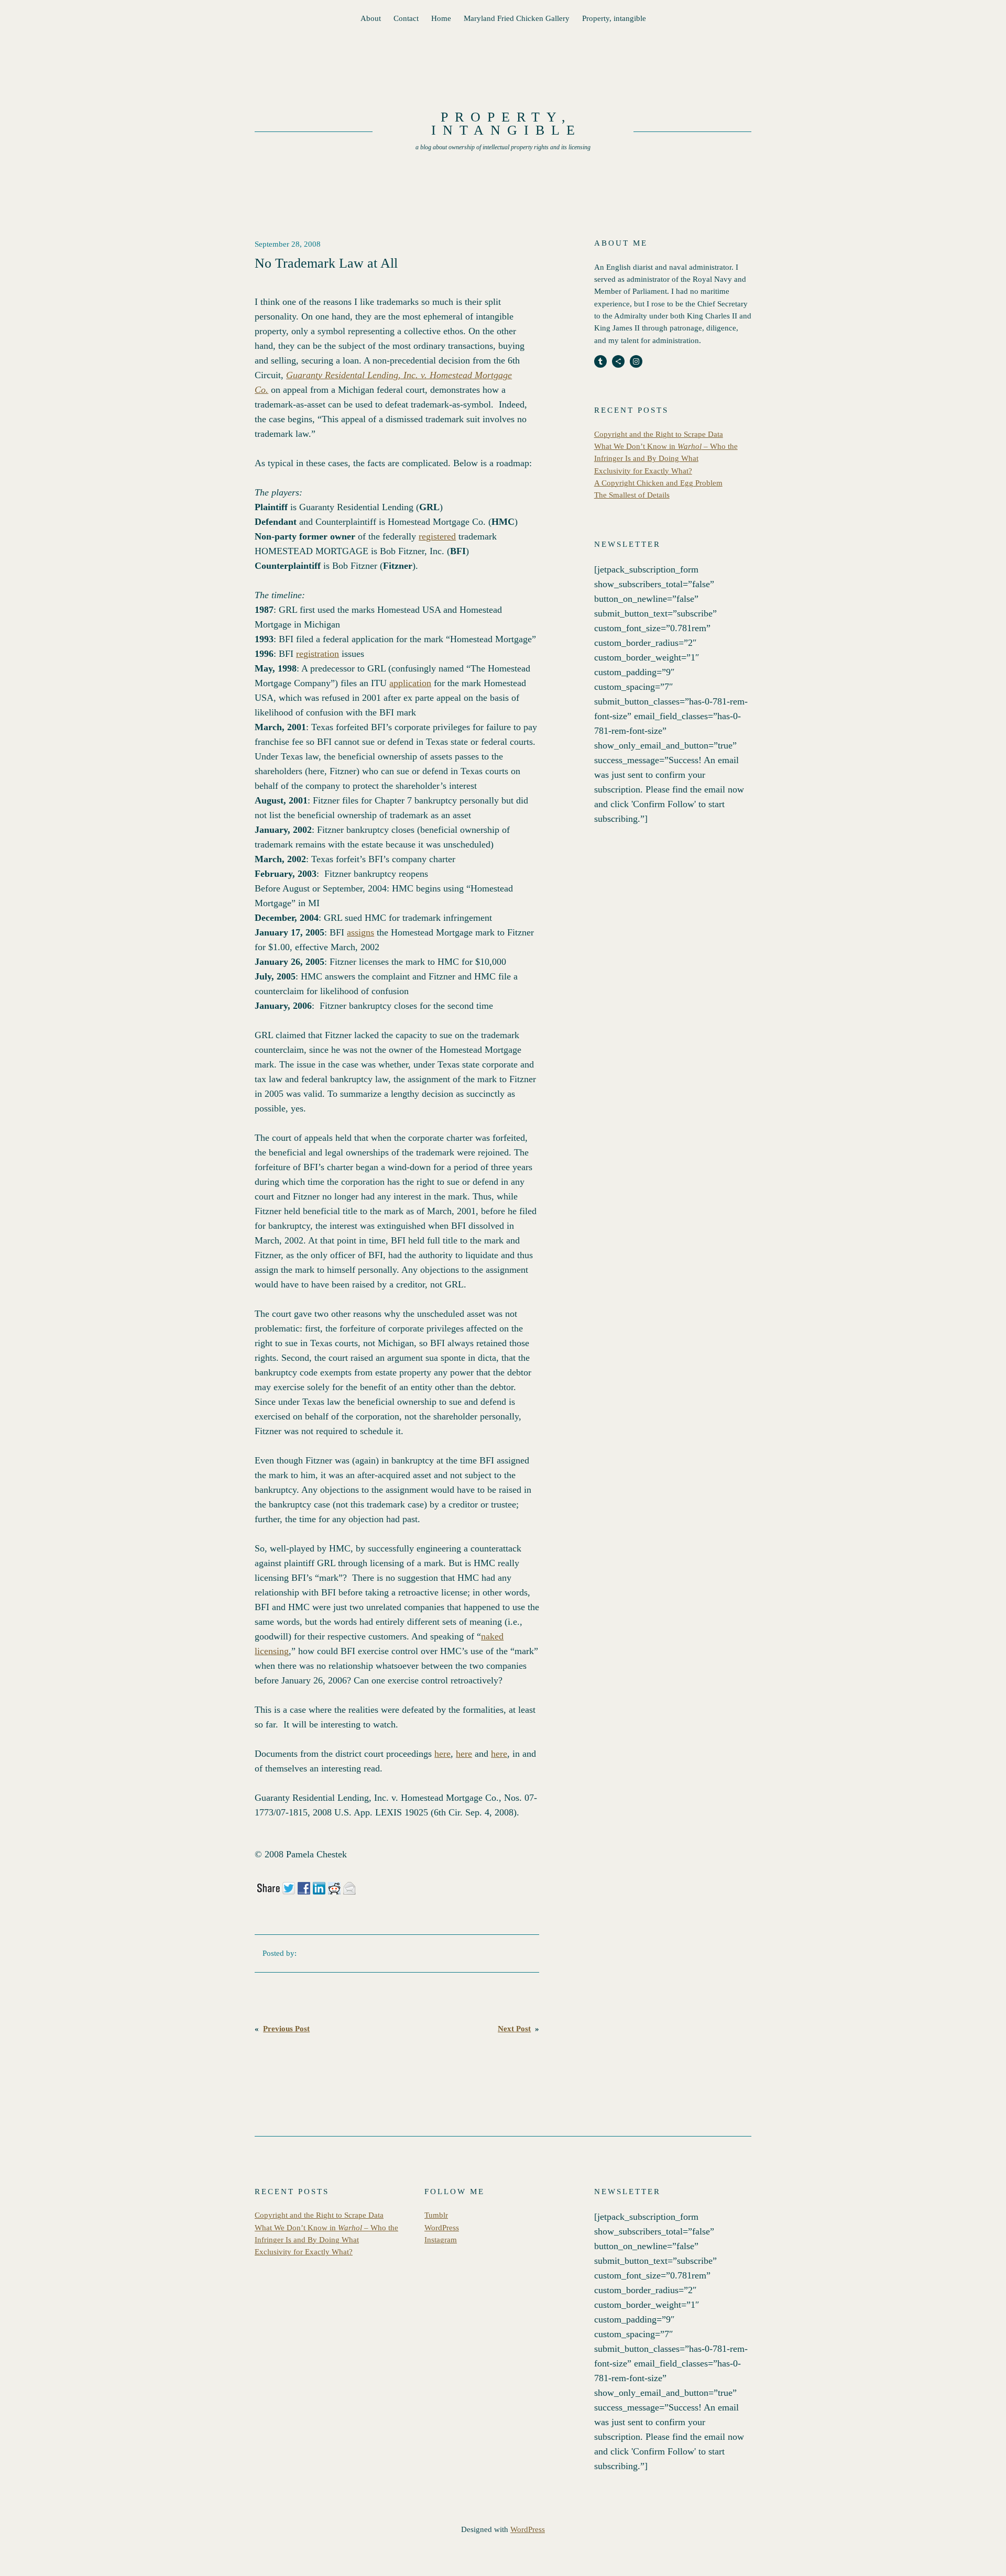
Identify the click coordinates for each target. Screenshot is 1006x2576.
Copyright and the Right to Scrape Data (659, 434)
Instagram (441, 2240)
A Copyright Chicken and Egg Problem (658, 483)
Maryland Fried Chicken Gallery (517, 18)
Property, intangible (614, 18)
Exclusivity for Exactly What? (643, 471)
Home (441, 18)
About (371, 18)
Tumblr (436, 2215)
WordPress (442, 2228)
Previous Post (286, 2029)
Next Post (514, 2029)
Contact (406, 18)
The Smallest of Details (632, 495)
